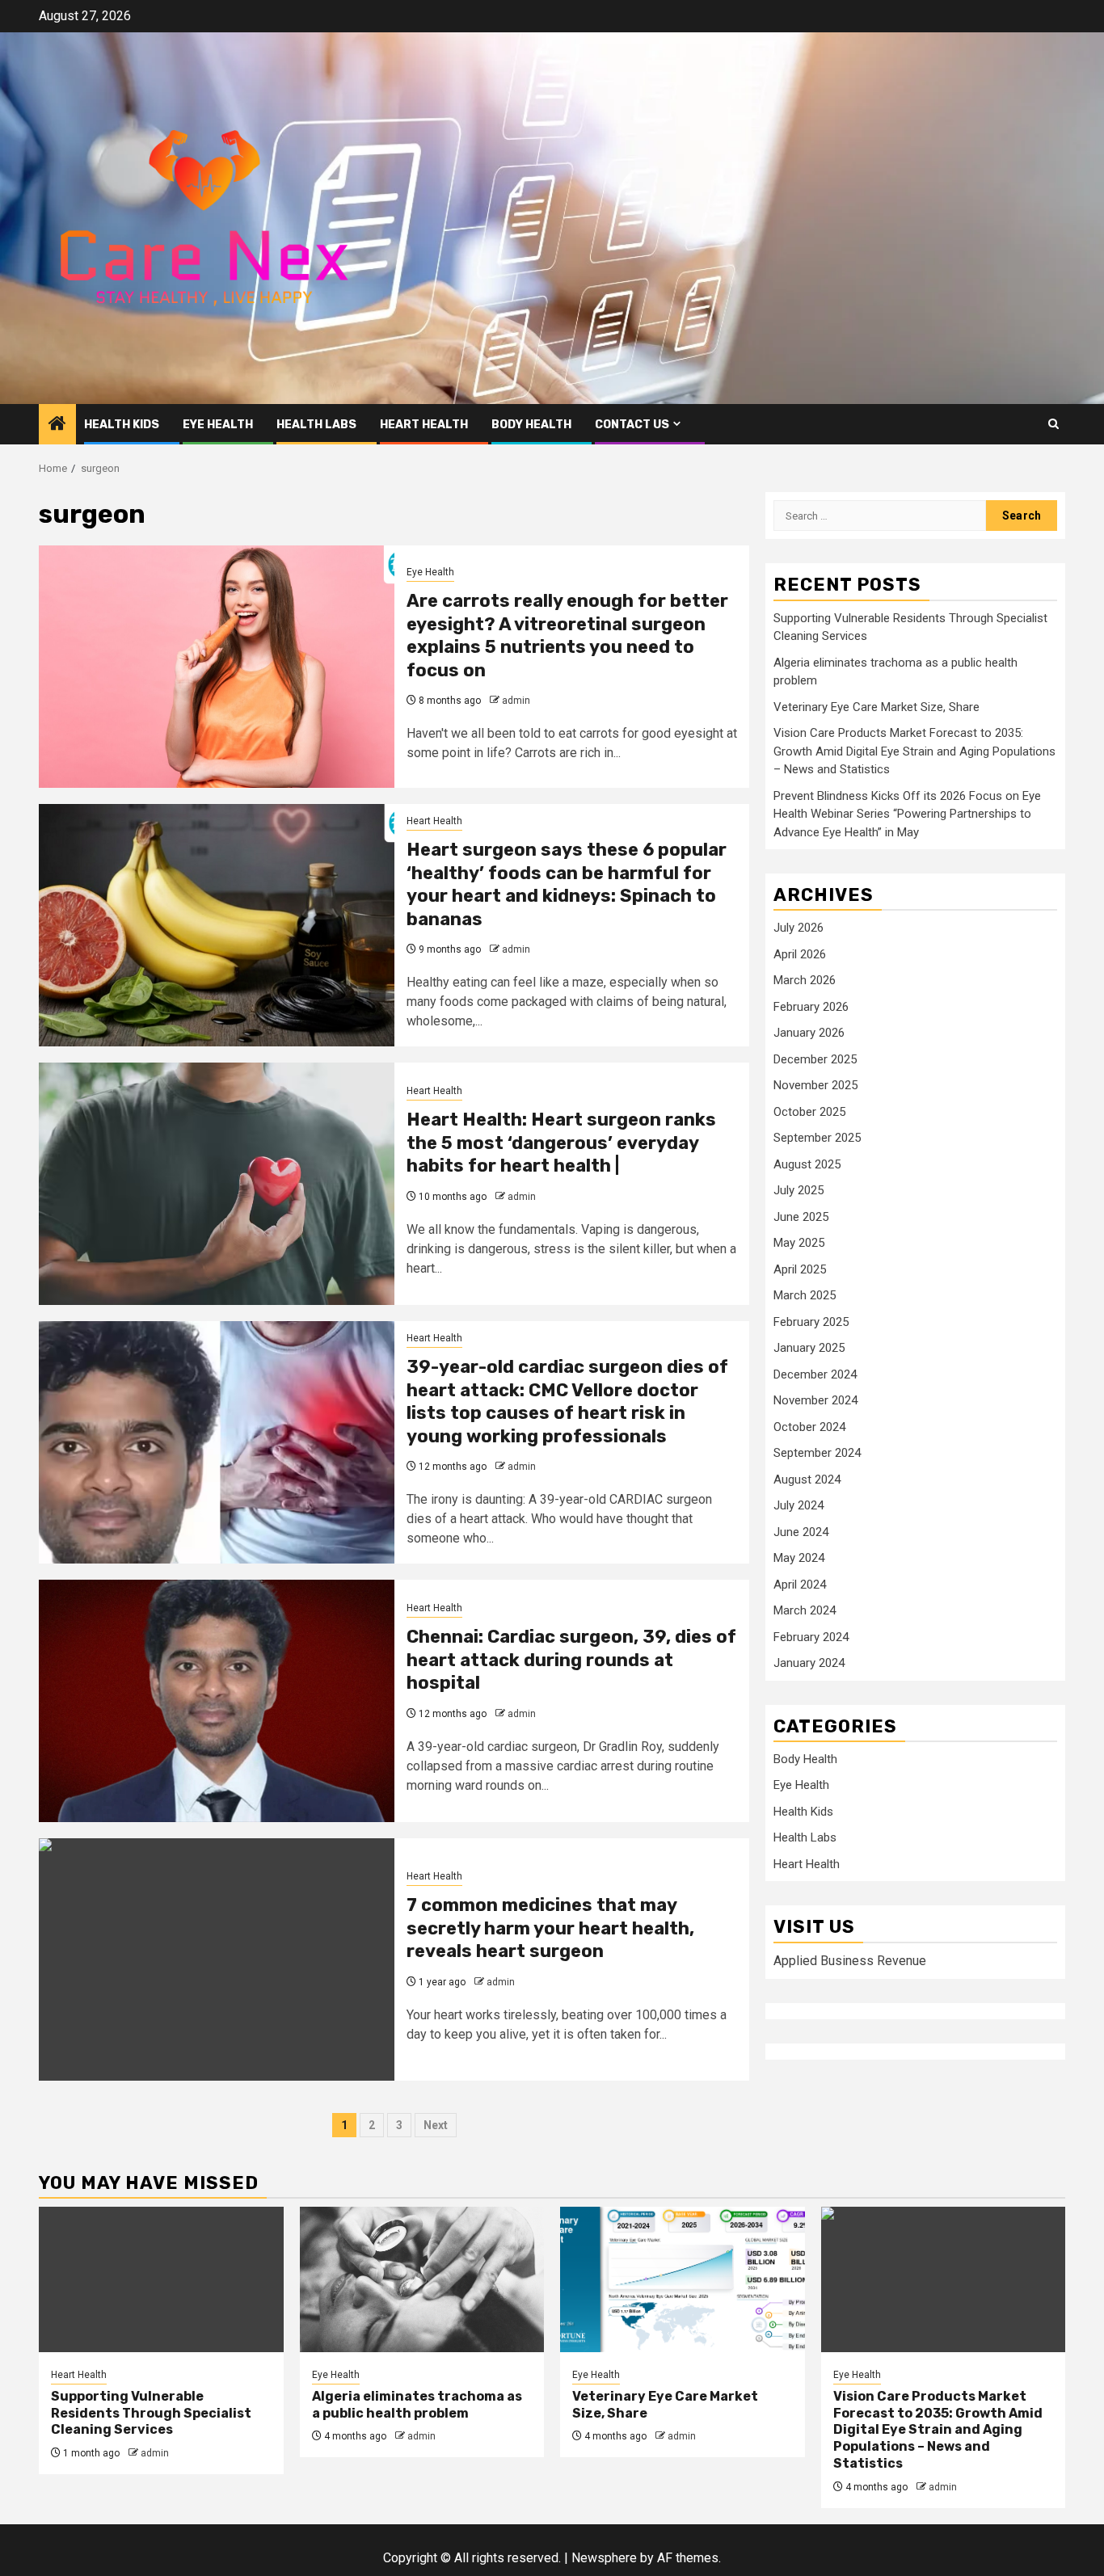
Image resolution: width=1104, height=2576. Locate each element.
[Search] (1053, 424)
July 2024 (799, 1505)
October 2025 (809, 1112)
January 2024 (809, 1663)
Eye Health (218, 425)
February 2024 (811, 1637)
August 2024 (807, 1480)
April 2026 (800, 954)
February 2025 (811, 1322)
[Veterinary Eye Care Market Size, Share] (683, 2279)
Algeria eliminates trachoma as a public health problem (417, 2405)
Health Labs (316, 425)
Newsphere (604, 2558)
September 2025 (817, 1138)
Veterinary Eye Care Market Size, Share (876, 707)
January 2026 (809, 1033)
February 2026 (811, 1007)
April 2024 (800, 1585)
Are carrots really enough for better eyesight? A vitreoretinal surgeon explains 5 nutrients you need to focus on (567, 636)
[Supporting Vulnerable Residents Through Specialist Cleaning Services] (161, 2279)
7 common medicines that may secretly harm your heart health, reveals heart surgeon (550, 1928)
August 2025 (807, 1164)
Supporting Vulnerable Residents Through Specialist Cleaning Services (151, 2413)
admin (516, 701)
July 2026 (799, 928)
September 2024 (817, 1453)
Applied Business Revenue (850, 1961)
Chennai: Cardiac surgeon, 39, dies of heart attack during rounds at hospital (571, 1660)
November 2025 (815, 1085)
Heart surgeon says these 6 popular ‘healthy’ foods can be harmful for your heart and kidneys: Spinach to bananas (567, 884)
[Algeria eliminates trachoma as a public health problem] (422, 2279)
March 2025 (805, 1295)
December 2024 (815, 1374)
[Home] (57, 425)
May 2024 (799, 1558)
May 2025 (799, 1243)
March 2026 (805, 980)
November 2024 (815, 1400)
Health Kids (122, 425)
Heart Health (424, 425)
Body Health (531, 425)
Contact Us (632, 425)
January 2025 (809, 1348)
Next (436, 2125)
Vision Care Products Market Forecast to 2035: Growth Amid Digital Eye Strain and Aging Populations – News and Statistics (914, 751)
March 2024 (805, 1610)
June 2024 (801, 1532)
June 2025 (801, 1217)
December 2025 (815, 1059)
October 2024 (809, 1427)
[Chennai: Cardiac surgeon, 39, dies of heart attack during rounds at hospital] (217, 1701)
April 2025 (800, 1269)
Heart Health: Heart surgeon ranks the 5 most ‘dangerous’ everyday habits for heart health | (561, 1143)
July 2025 (799, 1190)
